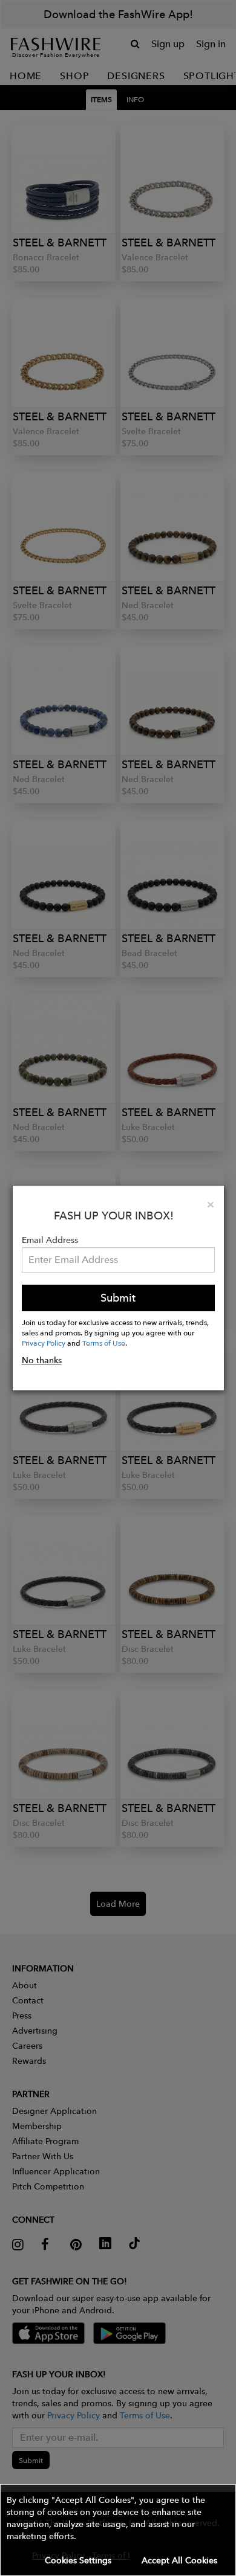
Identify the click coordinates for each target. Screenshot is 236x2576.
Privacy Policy (44, 1343)
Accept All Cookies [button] (179, 2560)
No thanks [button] (42, 1360)
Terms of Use (104, 1343)
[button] (118, 2530)
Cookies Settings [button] (78, 2560)
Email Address (50, 1240)
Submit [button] (118, 1298)
